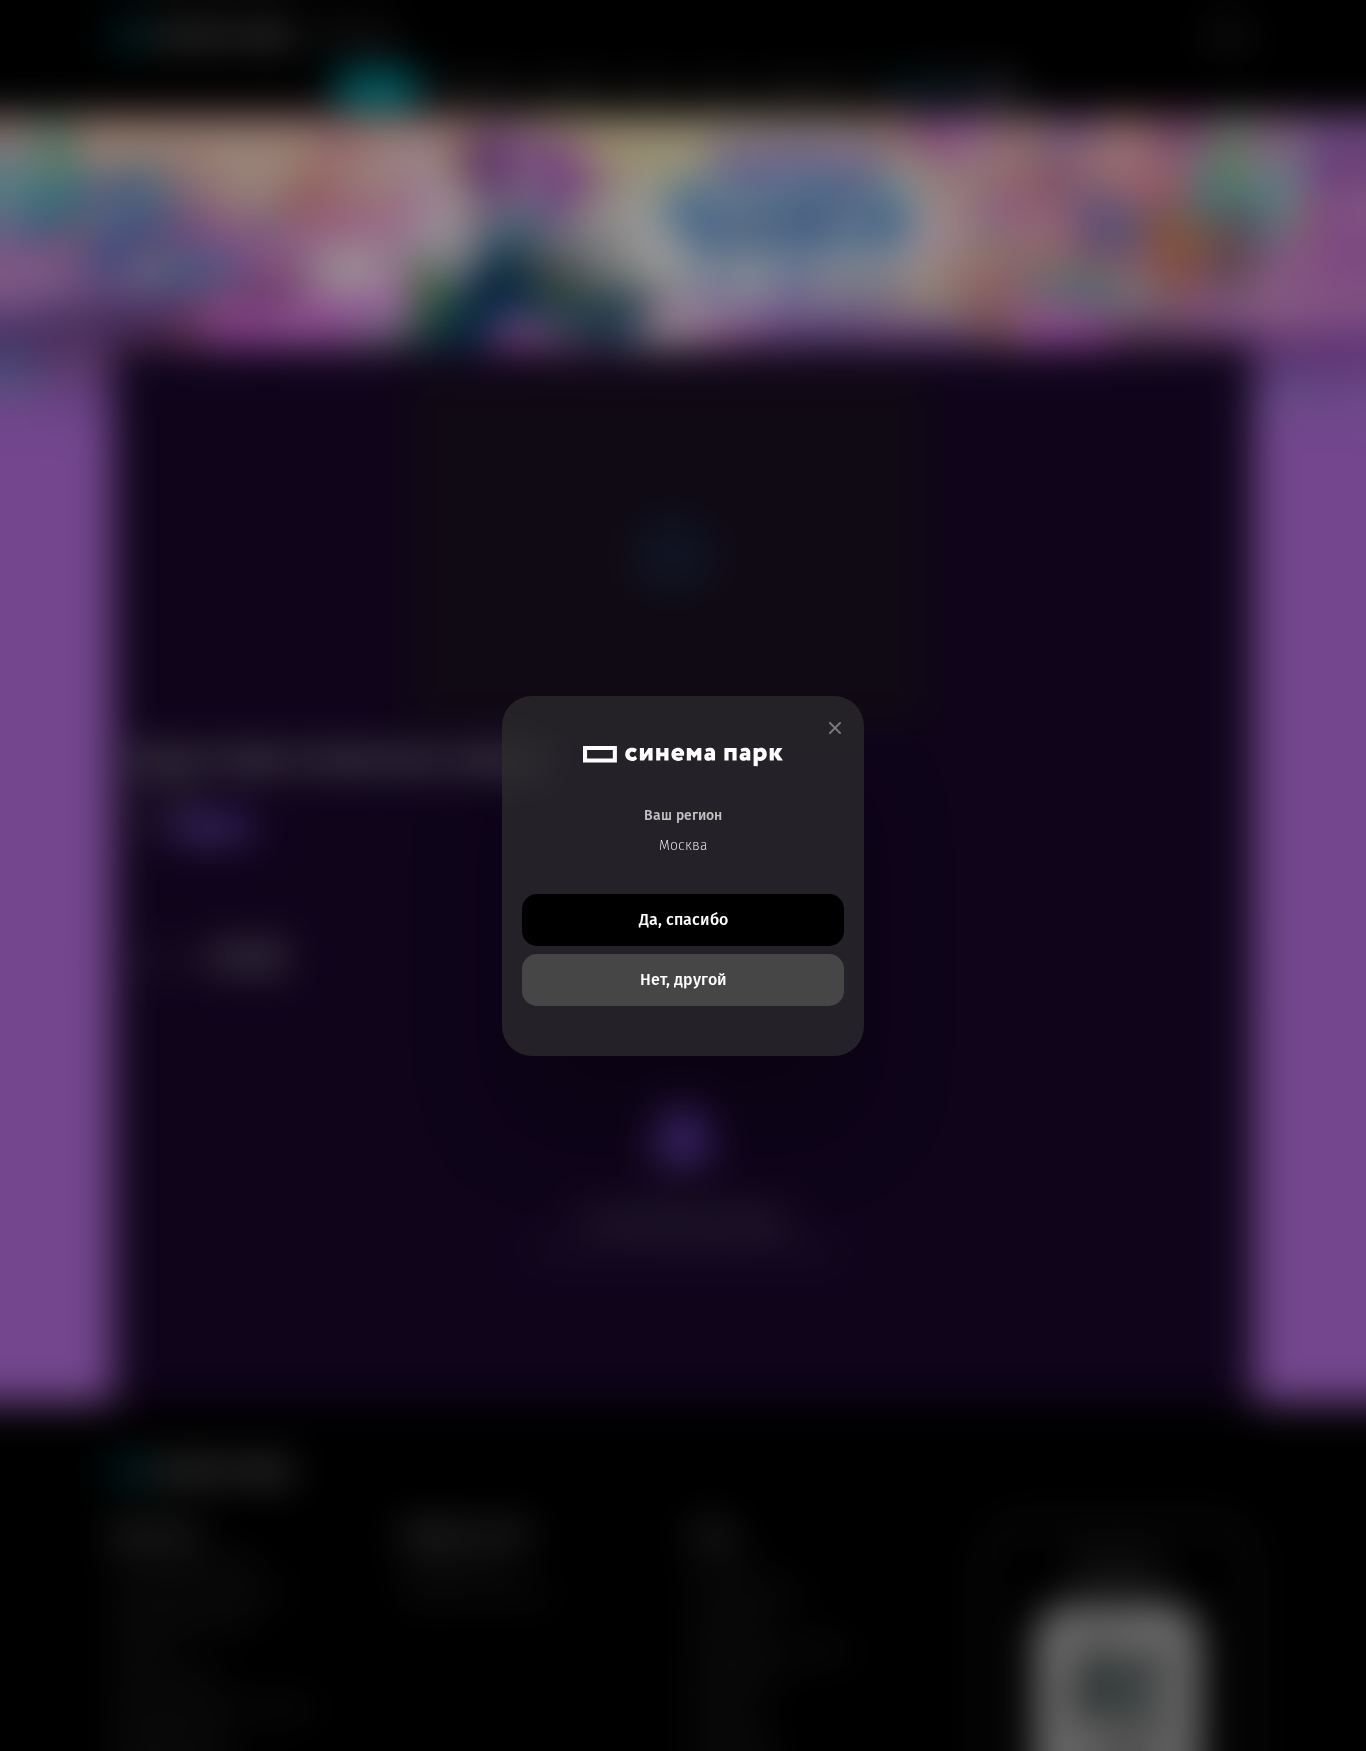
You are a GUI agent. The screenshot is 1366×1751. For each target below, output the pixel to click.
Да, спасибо (683, 919)
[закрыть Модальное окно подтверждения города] (835, 728)
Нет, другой (683, 979)
